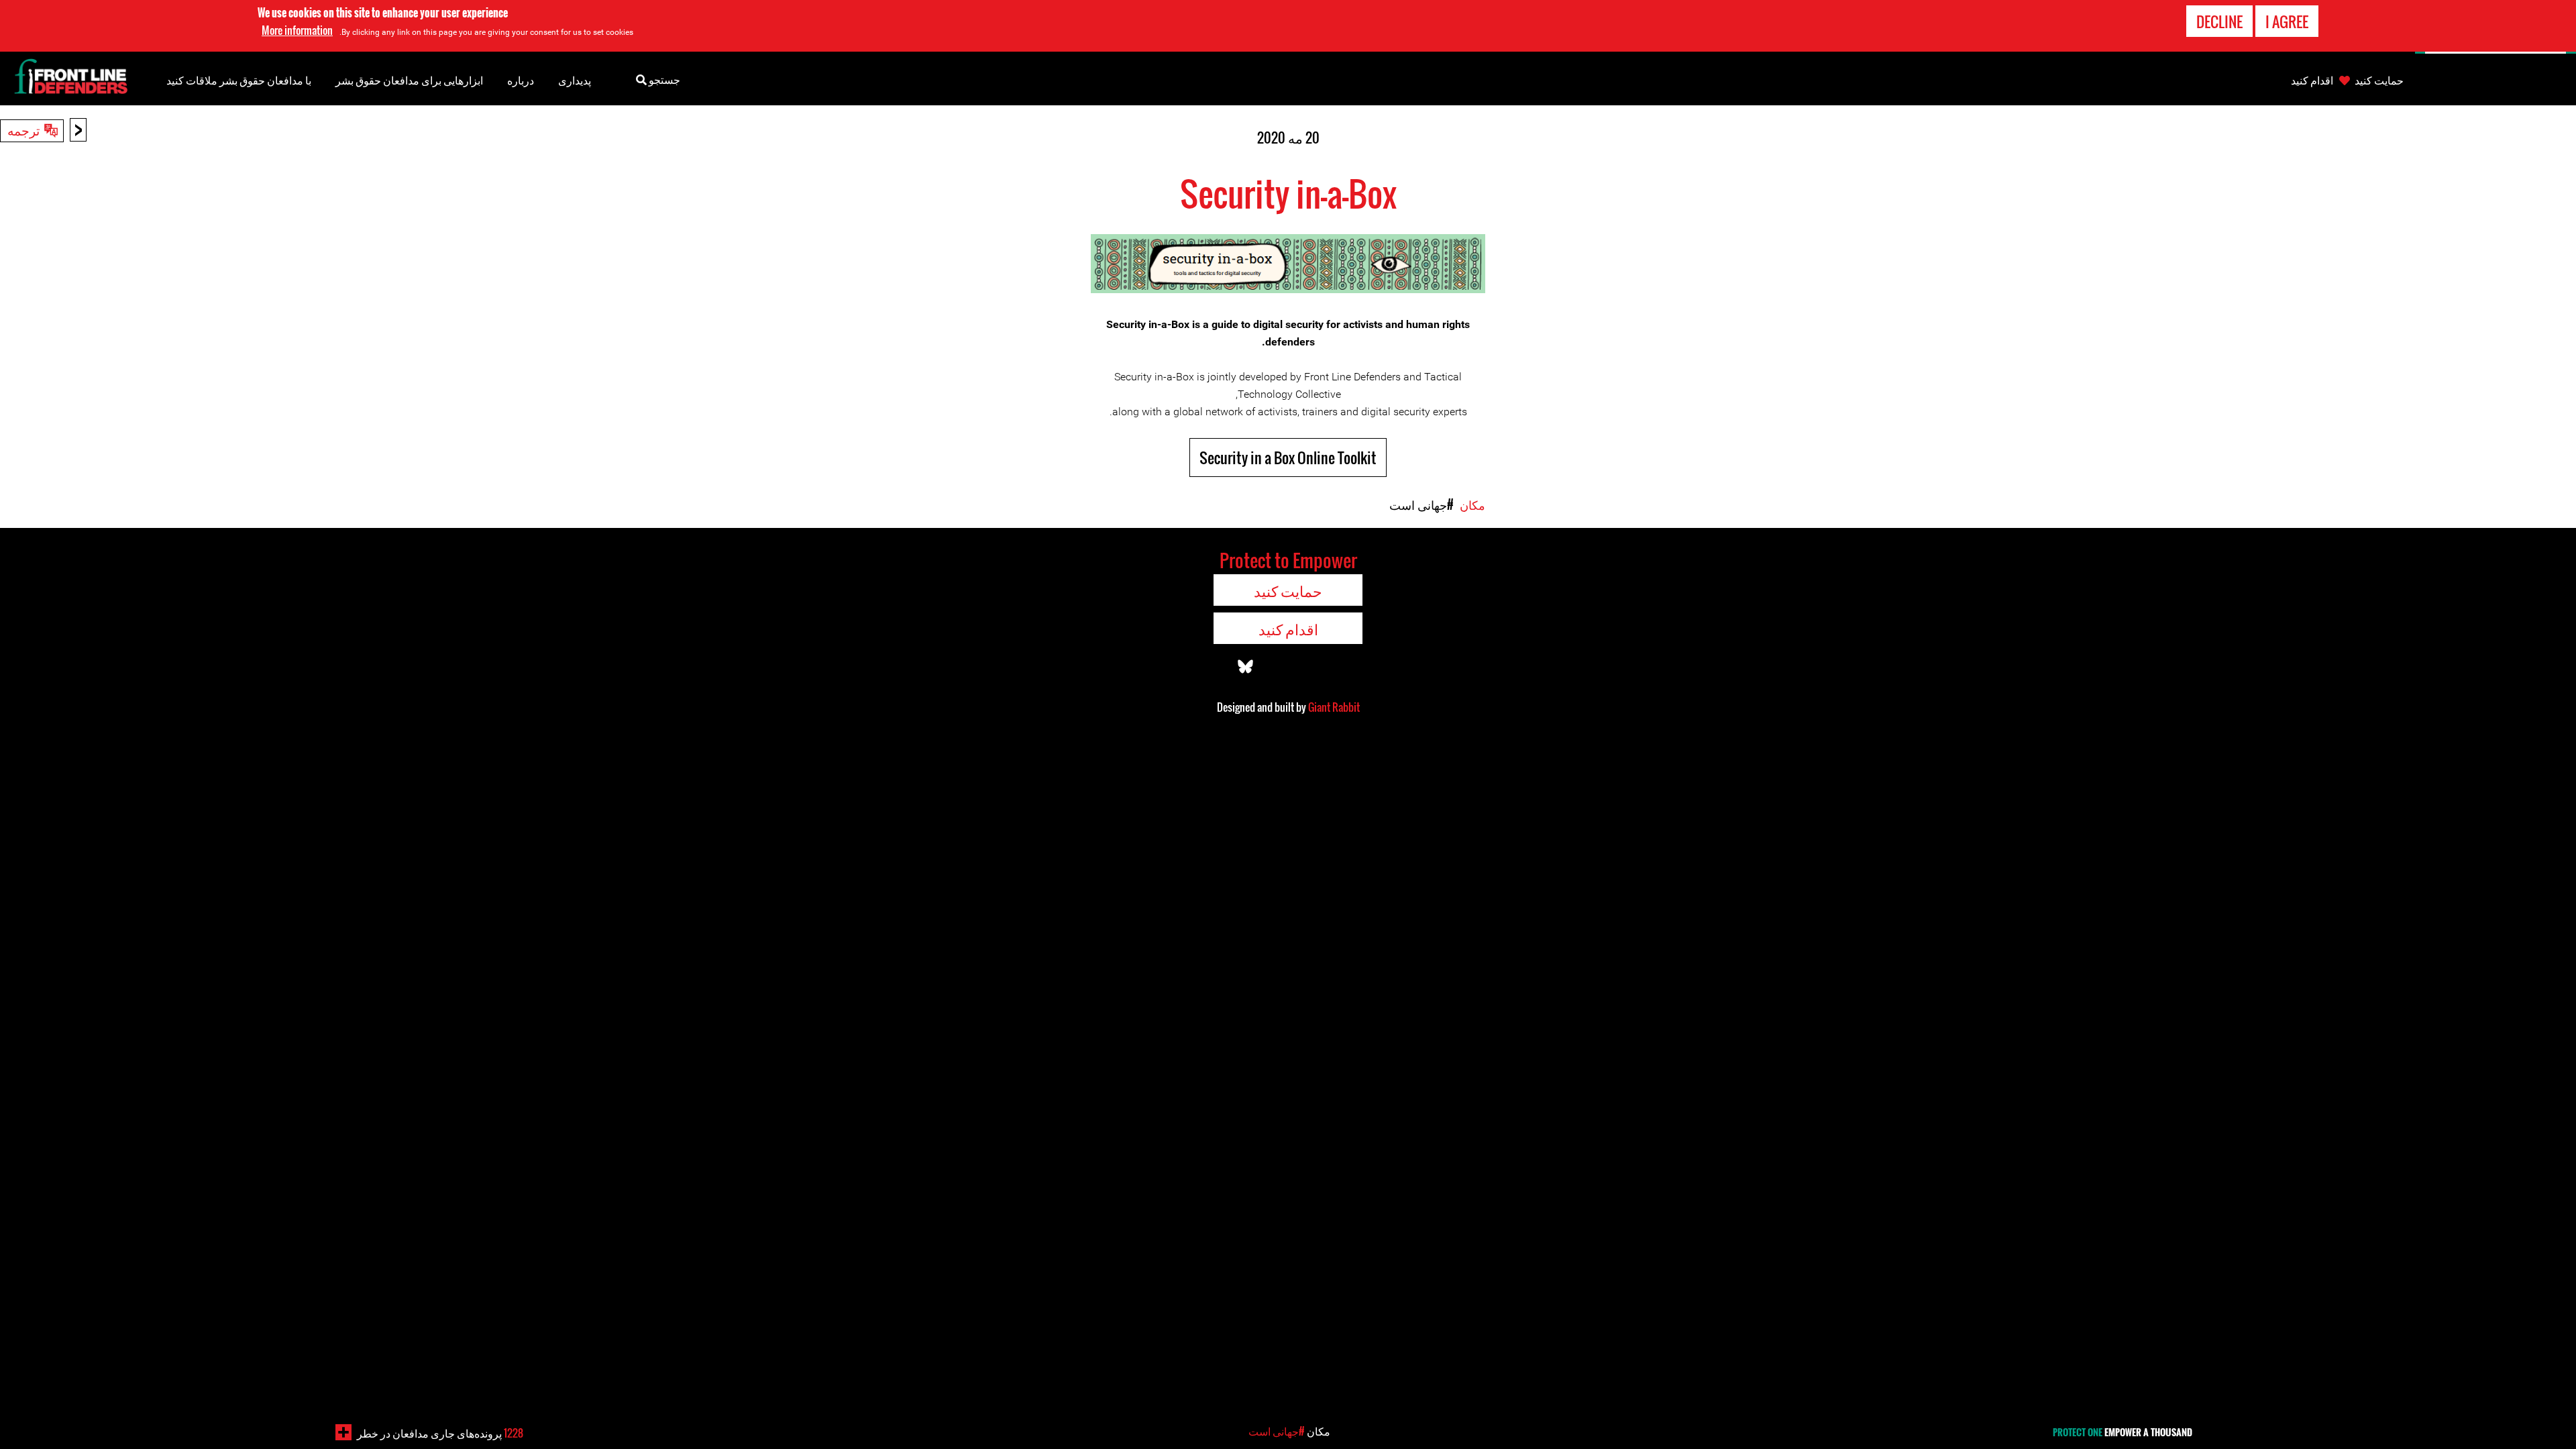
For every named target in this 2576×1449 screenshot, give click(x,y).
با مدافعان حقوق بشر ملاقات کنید (239, 80)
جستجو (663, 79)
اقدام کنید (2312, 80)
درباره (521, 80)
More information (297, 30)
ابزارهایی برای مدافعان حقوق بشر (409, 80)
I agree (2287, 21)
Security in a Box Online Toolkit (1288, 458)
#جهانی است (1421, 504)
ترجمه (23, 129)
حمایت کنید (2379, 80)
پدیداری (575, 80)
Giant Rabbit (1334, 707)
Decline (2219, 21)
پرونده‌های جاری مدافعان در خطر (440, 1433)
